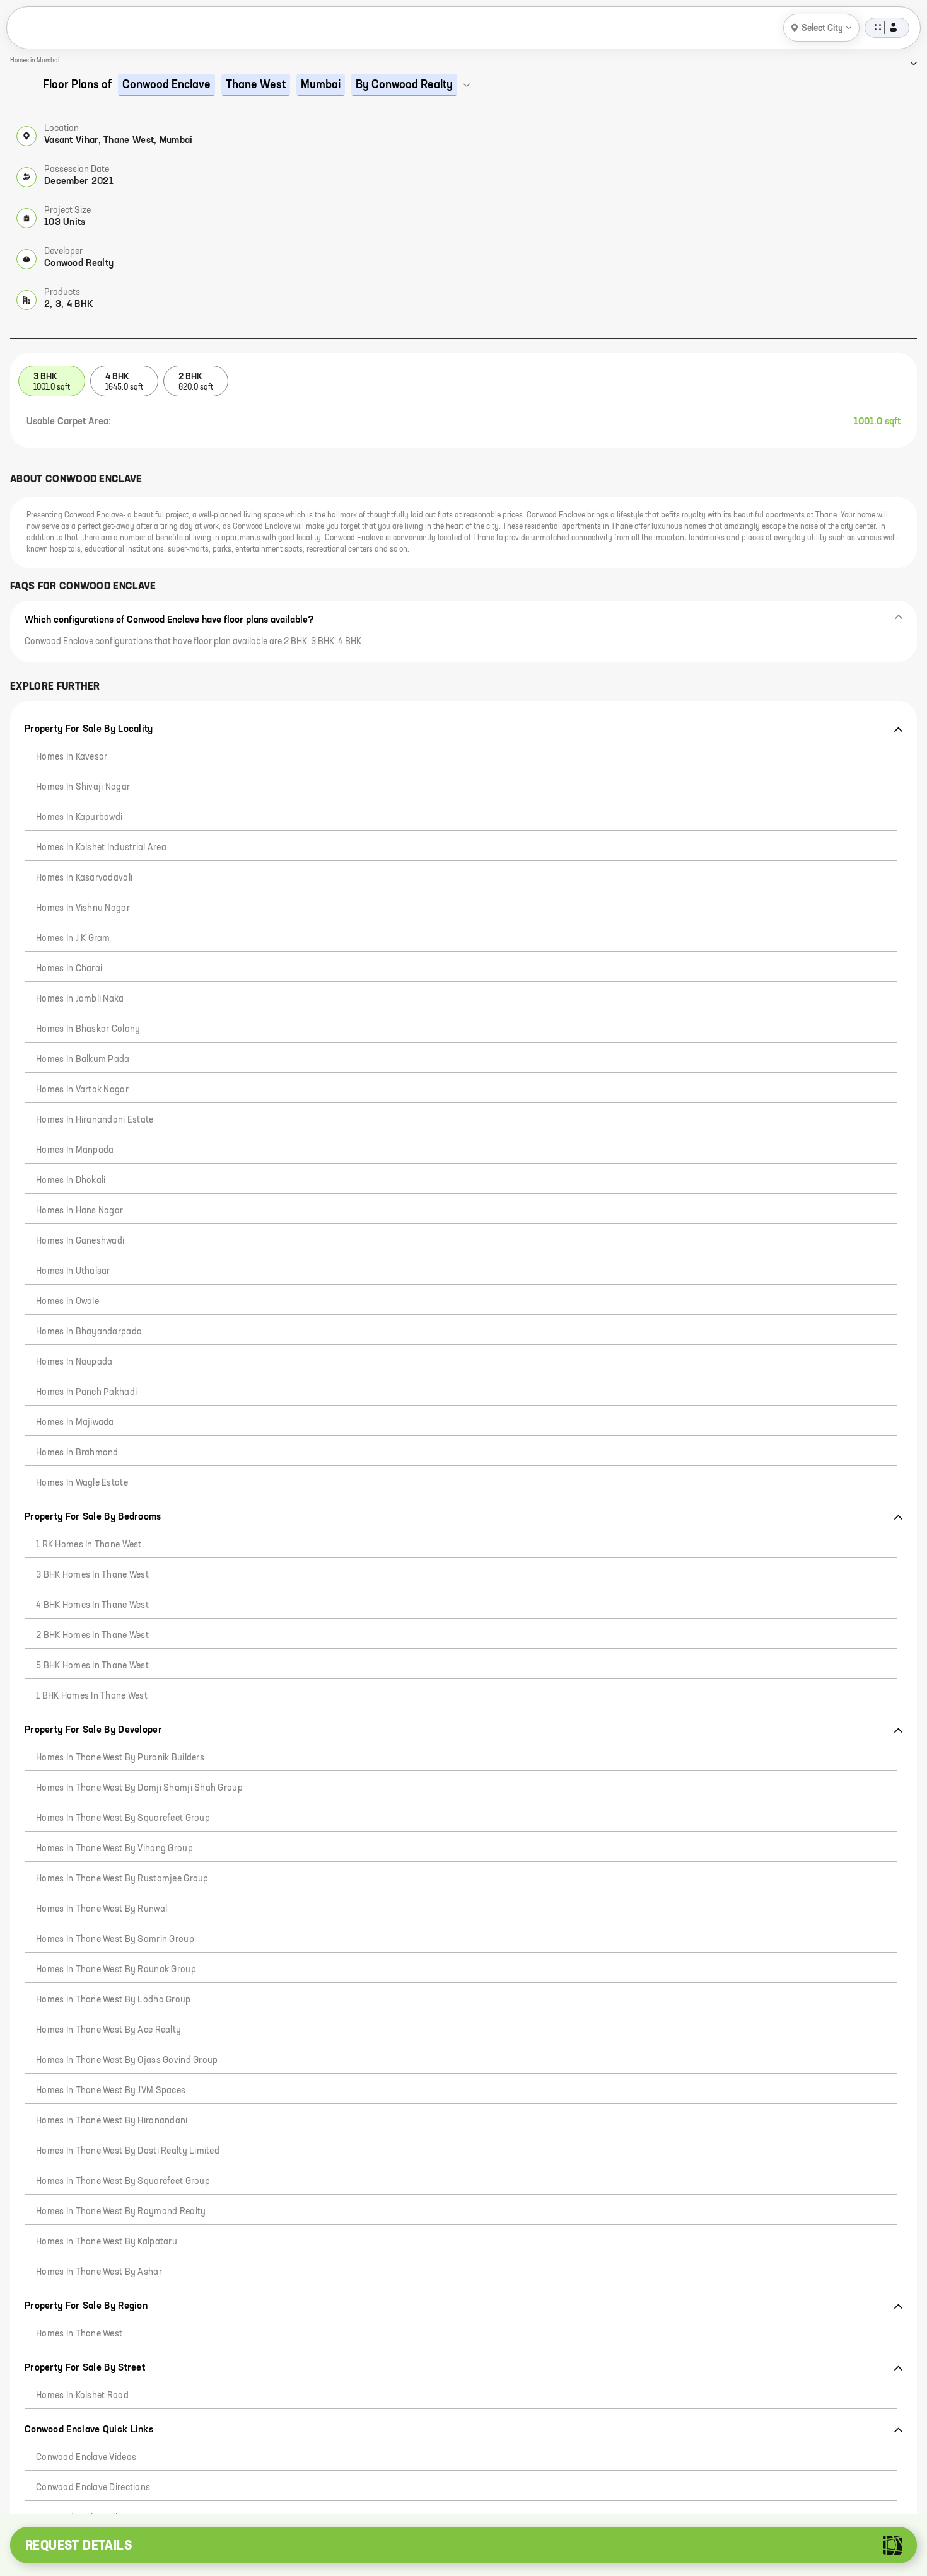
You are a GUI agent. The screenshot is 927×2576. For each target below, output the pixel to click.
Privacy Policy (109, 2502)
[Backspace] (226, 2425)
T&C (157, 2502)
